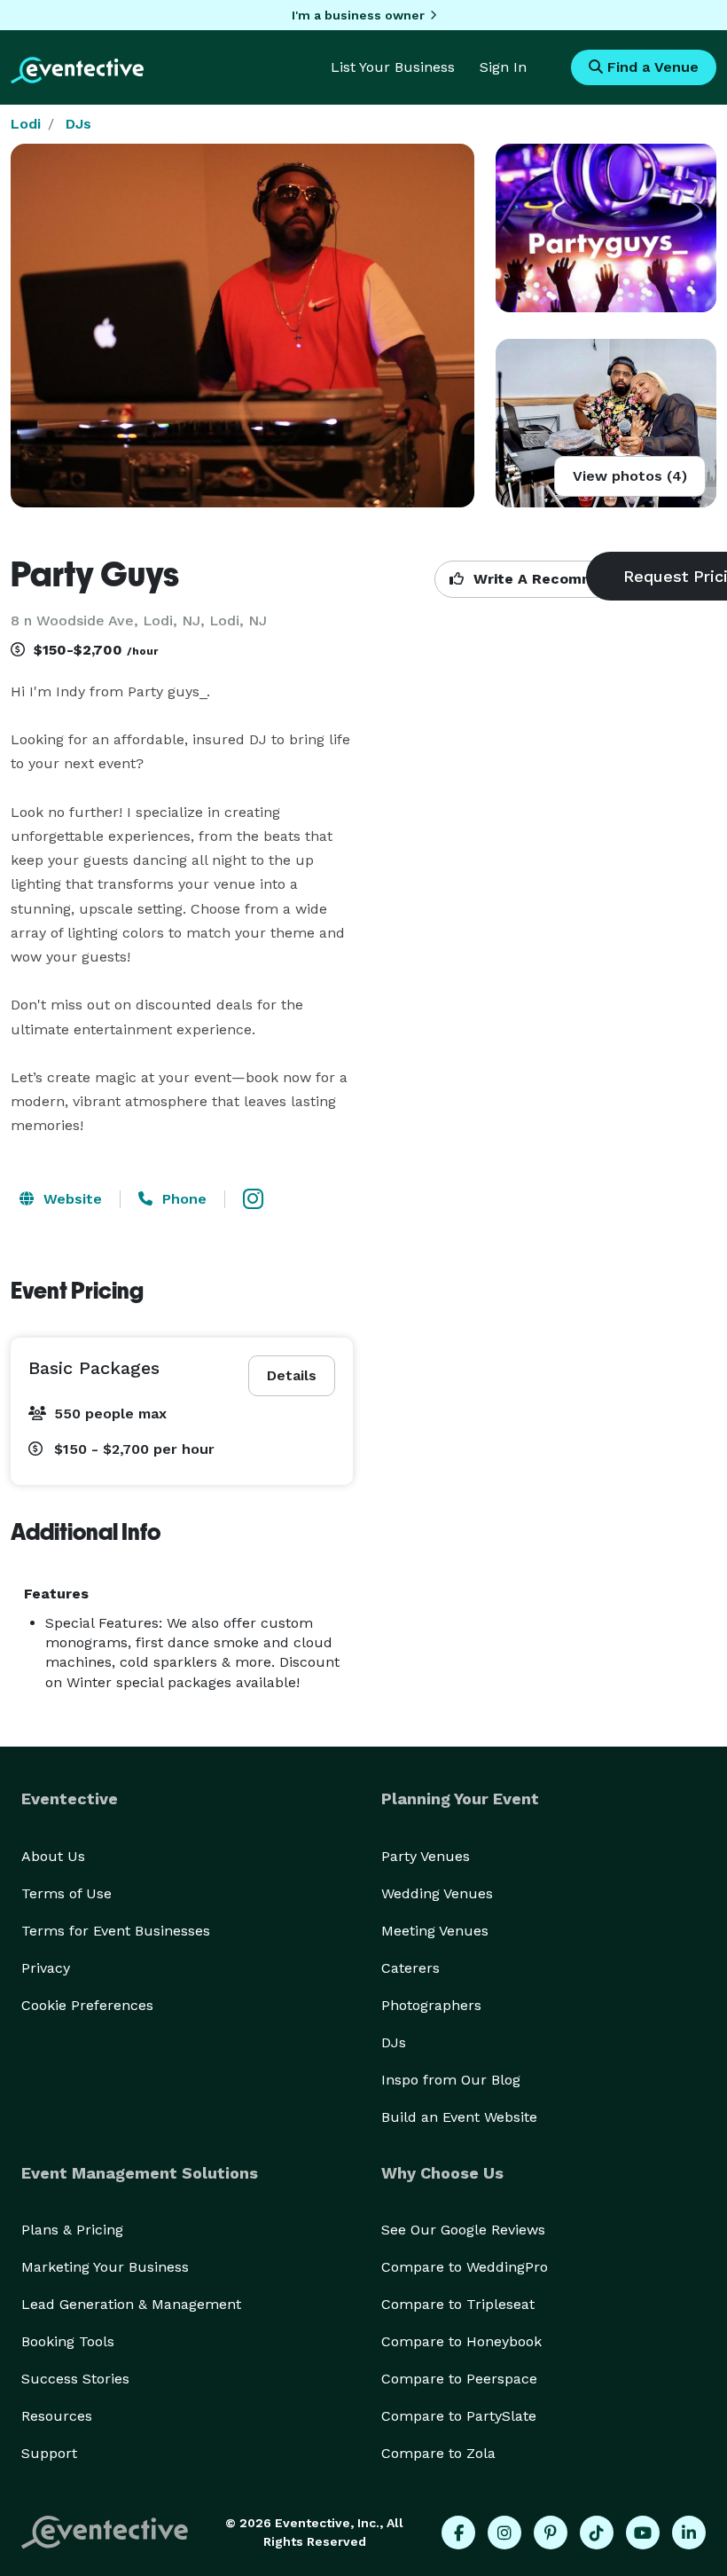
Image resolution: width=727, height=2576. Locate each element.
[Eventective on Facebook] (458, 2533)
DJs (78, 124)
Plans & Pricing (72, 2230)
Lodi (26, 124)
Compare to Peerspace (459, 2379)
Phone (182, 1199)
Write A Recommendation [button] (564, 579)
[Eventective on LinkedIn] (689, 2533)
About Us (53, 1856)
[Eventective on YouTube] (643, 2533)
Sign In (503, 67)
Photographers (431, 2005)
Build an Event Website (459, 2117)
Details (292, 1375)
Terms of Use (66, 1893)
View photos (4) (630, 476)
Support (49, 2453)
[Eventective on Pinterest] (551, 2533)
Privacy (46, 1968)
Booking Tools (68, 2341)
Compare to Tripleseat (458, 2304)
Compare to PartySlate (459, 2416)
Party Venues (426, 1856)
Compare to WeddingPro (465, 2267)
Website (70, 1199)
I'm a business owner (358, 15)
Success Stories (75, 2379)
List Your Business (393, 67)
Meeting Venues (435, 1931)
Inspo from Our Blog (451, 2080)
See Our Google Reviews (463, 2230)
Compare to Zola (438, 2453)
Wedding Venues (437, 1893)
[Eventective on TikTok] (597, 2533)
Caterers (410, 1968)
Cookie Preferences (87, 2005)
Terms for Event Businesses (116, 1931)
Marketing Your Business (105, 2267)
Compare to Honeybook (461, 2341)
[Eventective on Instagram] (504, 2533)
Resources (57, 2416)
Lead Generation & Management (131, 2304)
